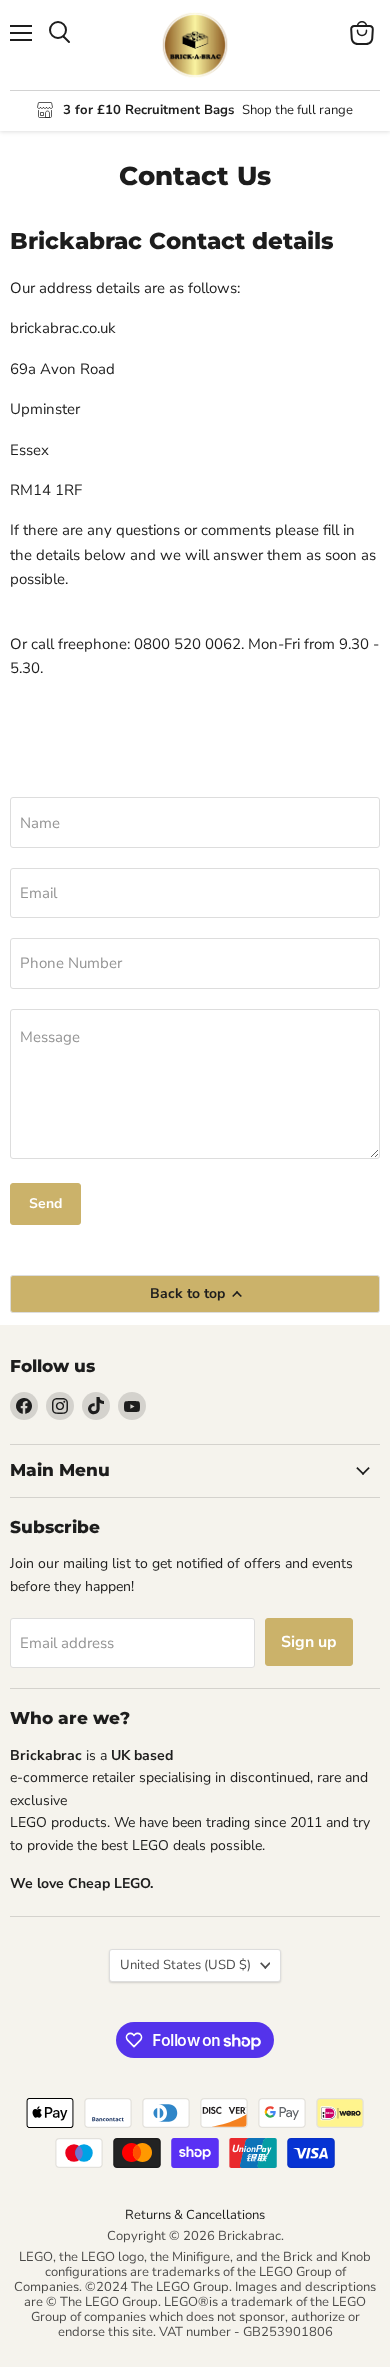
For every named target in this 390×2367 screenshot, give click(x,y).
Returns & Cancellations (195, 2215)
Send (45, 1203)
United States (185, 1965)
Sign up (309, 1642)
